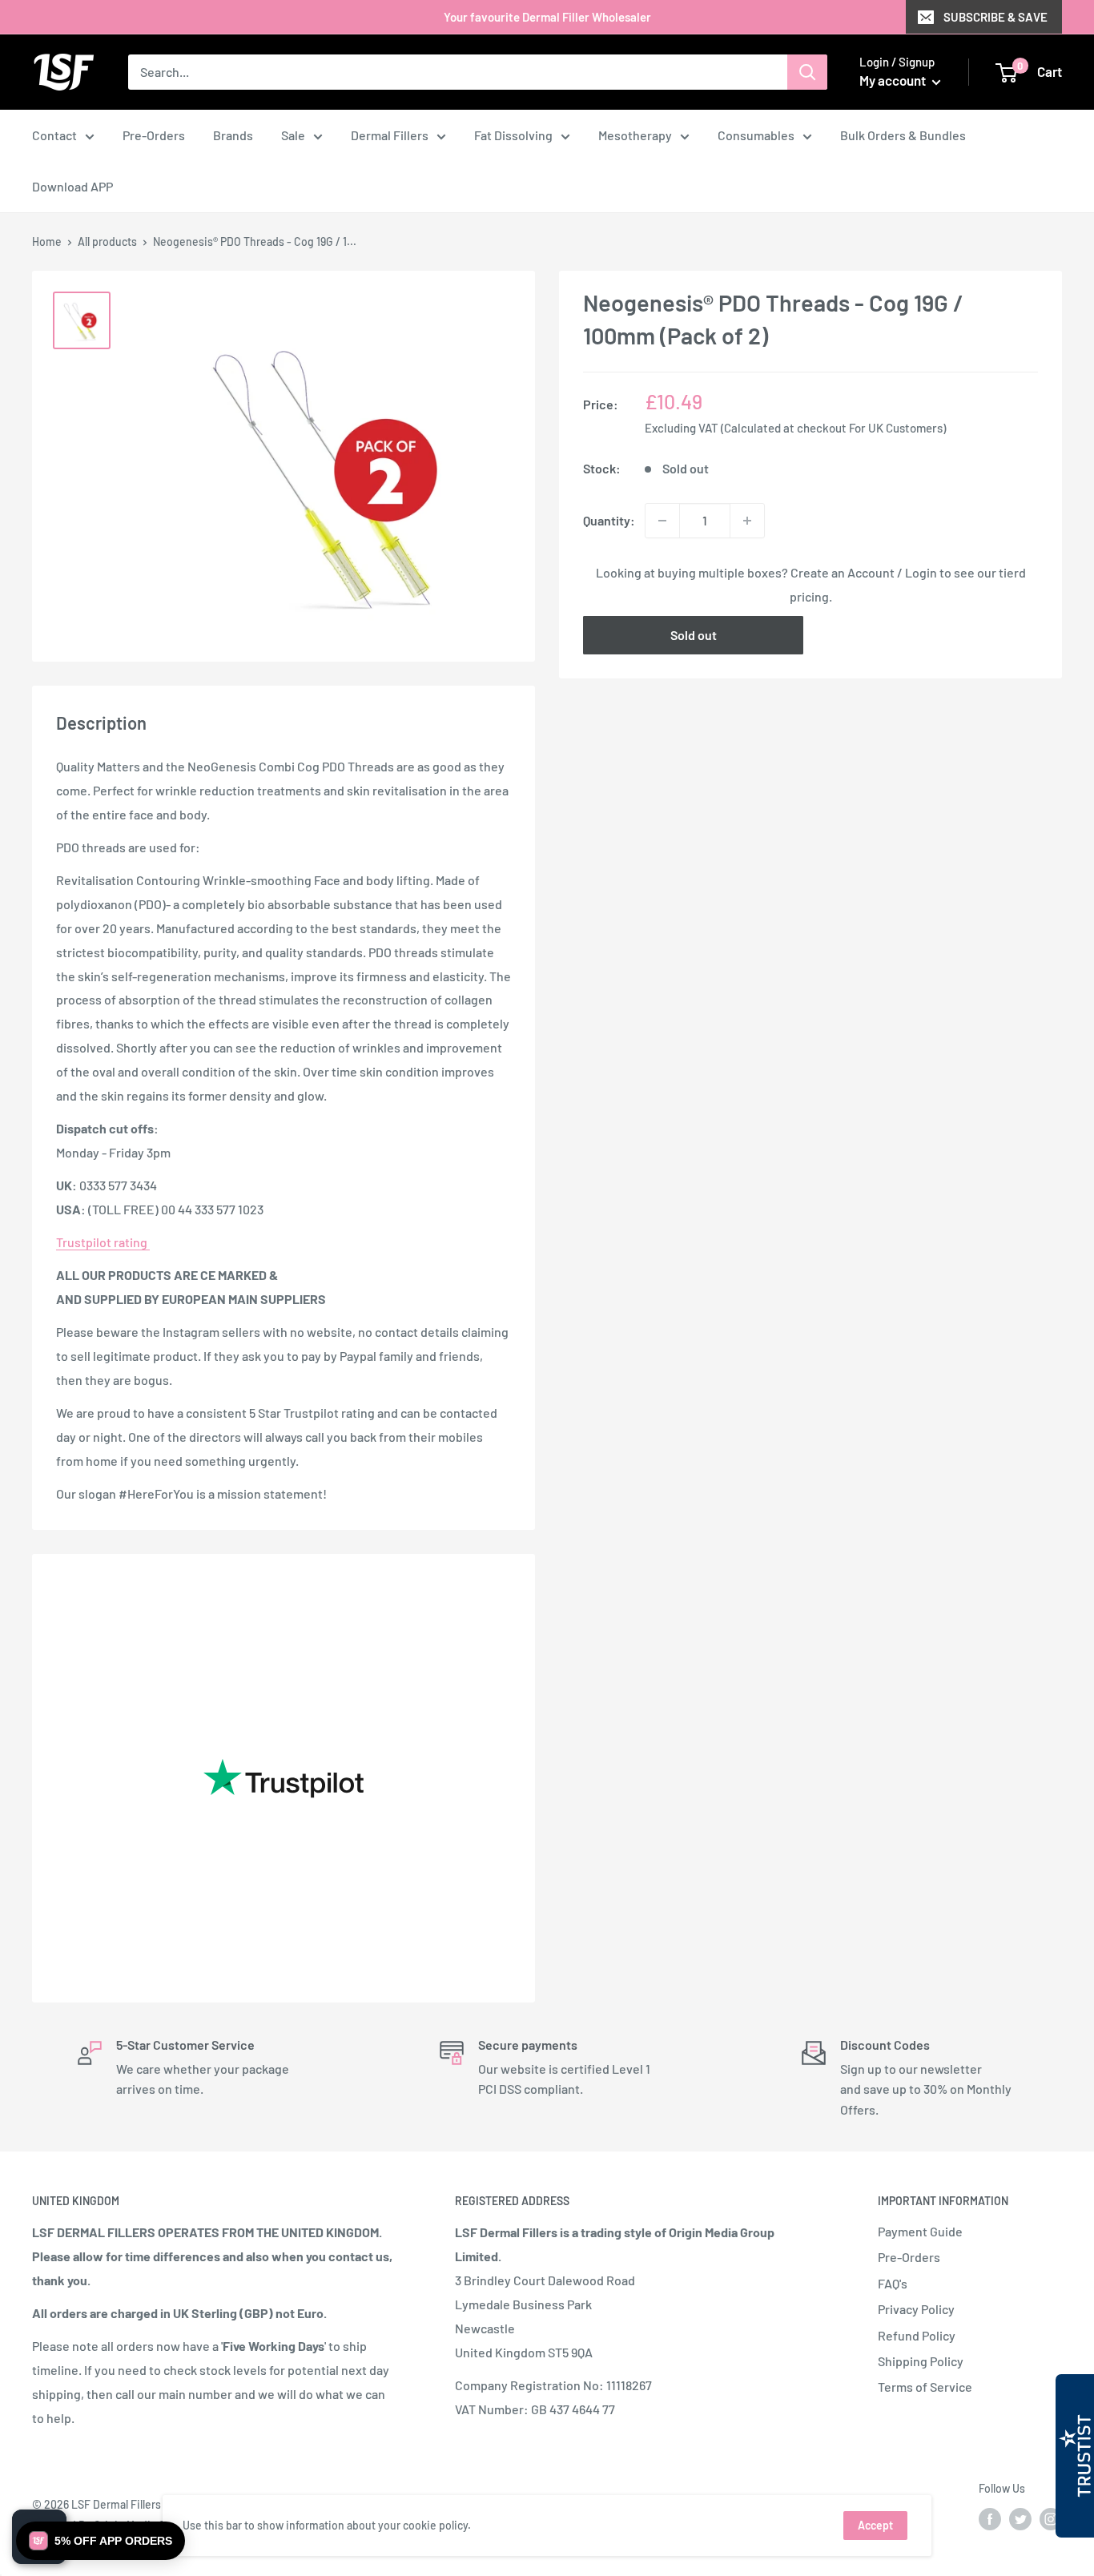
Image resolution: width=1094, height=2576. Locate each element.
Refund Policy (917, 2335)
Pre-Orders (154, 135)
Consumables (756, 135)
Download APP (72, 186)
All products (107, 241)
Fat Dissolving (513, 135)
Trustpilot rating (103, 1242)
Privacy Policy (916, 2309)
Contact (54, 135)
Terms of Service (925, 2387)
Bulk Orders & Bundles (903, 135)
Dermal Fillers (390, 135)
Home (47, 241)
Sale (293, 135)
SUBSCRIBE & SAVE (995, 17)
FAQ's (893, 2283)
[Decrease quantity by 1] (662, 521)
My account (894, 80)
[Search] (807, 72)
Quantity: (609, 520)
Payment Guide (920, 2231)
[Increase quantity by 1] (747, 521)
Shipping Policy (921, 2361)
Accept (875, 2525)
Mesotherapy (635, 135)
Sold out (694, 635)
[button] (101, 2541)
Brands (233, 135)
